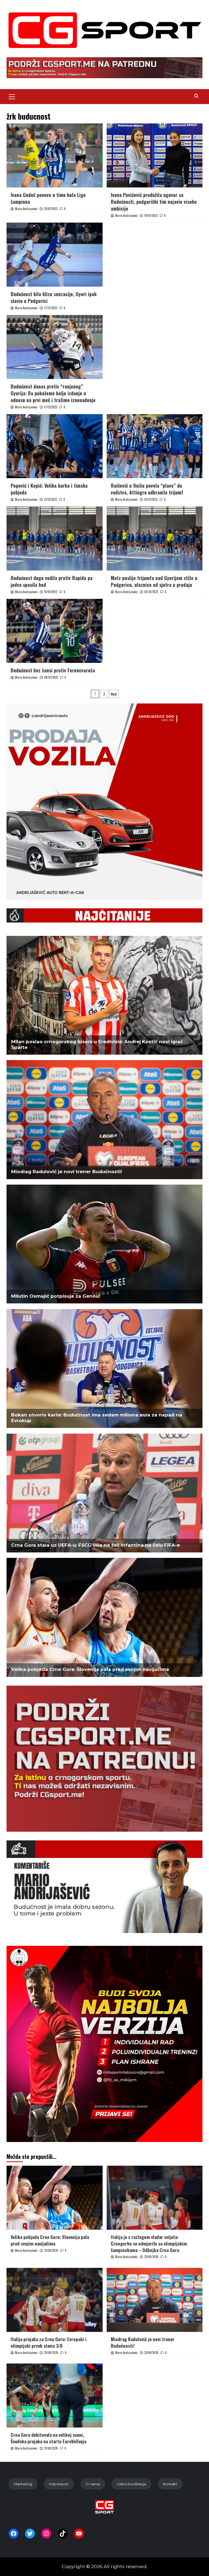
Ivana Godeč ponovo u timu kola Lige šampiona (48, 198)
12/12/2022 (50, 499)
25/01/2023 (51, 209)
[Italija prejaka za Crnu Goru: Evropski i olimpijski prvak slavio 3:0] (55, 2300)
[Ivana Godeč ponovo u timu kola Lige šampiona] (55, 155)
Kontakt (170, 2484)
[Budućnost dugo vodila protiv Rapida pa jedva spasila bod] (55, 538)
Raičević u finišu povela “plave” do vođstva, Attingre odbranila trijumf (147, 489)
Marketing (23, 2484)
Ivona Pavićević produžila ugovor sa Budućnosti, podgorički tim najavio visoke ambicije (154, 202)
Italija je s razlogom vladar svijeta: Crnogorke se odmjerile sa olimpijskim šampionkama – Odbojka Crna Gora (149, 2243)
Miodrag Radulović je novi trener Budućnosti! (143, 2342)
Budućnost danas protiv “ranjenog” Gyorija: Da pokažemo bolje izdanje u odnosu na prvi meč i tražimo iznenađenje (53, 393)
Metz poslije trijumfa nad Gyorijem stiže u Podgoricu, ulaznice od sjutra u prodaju (154, 581)
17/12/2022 (51, 308)
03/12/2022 (151, 499)
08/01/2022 (51, 677)
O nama (93, 2484)
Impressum (59, 2484)
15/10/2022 (51, 592)
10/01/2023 (151, 216)
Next (114, 694)
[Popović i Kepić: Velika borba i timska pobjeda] (55, 446)
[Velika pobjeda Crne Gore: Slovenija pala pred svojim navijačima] (55, 2198)
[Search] (196, 96)
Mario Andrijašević (26, 209)
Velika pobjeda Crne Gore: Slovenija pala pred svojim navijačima (50, 2240)
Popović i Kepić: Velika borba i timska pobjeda (49, 489)
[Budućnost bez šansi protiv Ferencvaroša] (55, 631)
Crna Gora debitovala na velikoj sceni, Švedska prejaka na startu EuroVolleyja (48, 2438)
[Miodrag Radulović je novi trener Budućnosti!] (155, 2300)
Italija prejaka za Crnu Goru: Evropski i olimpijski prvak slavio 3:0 (49, 2342)
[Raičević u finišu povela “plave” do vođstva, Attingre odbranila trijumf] (155, 446)
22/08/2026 (51, 2250)
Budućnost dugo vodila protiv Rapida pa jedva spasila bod (52, 581)
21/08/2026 (51, 2448)
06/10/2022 (151, 592)
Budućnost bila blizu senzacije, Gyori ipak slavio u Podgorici (54, 297)
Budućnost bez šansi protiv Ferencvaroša (53, 670)
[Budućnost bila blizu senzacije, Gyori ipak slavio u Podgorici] (55, 255)
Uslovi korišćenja (132, 2484)
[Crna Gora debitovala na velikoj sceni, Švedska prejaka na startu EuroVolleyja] (55, 2396)
